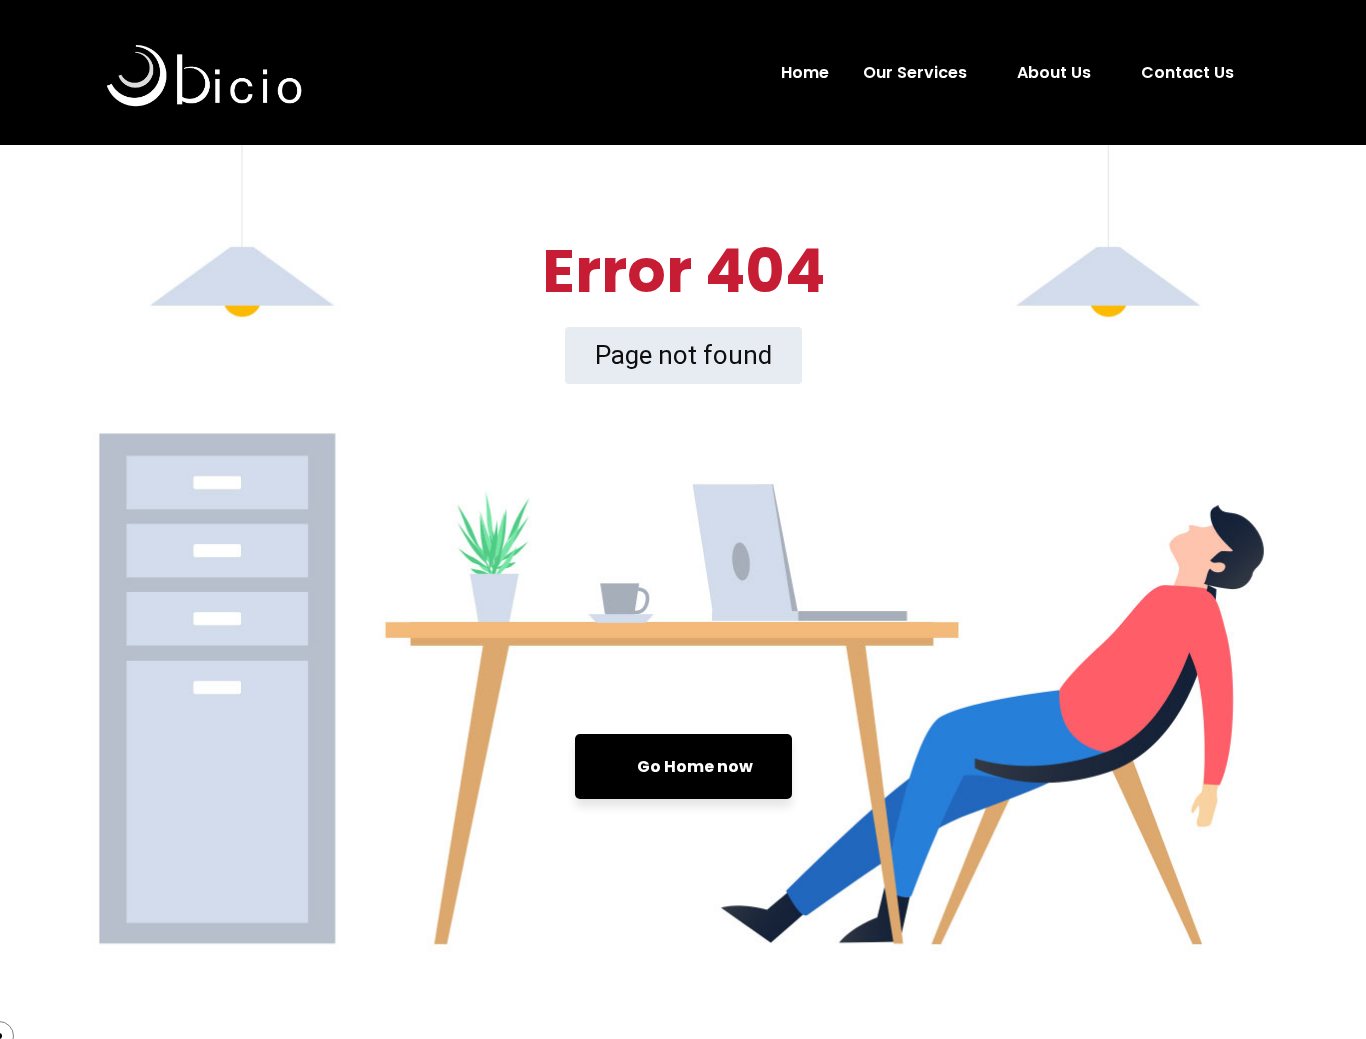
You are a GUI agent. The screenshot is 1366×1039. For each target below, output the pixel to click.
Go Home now (693, 766)
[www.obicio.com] (287, 73)
